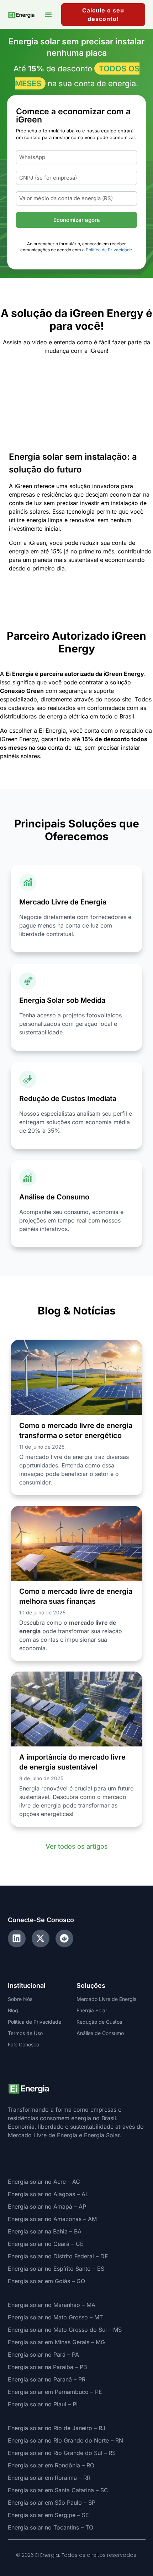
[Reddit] (64, 1938)
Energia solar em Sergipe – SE (48, 2515)
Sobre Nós (20, 1999)
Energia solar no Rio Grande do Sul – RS (62, 2453)
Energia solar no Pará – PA (43, 2355)
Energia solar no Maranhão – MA (52, 2305)
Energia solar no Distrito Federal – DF (58, 2256)
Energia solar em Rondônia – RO (51, 2465)
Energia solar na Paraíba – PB (47, 2367)
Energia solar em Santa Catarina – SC (58, 2490)
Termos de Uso (25, 2033)
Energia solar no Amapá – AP (47, 2206)
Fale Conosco (23, 2044)
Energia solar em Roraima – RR (49, 2478)
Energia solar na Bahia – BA (45, 2231)
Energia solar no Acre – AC (44, 2182)
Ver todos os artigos (77, 1846)
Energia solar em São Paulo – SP (52, 2503)
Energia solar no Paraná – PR (47, 2379)
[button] (48, 15)
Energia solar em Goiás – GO (46, 2281)
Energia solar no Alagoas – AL (48, 2194)
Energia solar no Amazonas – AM (52, 2219)
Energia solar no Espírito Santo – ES (56, 2269)
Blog (13, 2010)
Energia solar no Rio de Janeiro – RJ (57, 2428)
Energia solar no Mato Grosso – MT (55, 2317)
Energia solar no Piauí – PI (43, 2404)
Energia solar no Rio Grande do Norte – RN (65, 2440)
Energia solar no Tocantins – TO (51, 2527)
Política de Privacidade (109, 250)
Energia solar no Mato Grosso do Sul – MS (65, 2330)
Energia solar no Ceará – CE (46, 2244)
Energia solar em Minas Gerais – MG (56, 2342)
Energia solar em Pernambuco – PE (55, 2392)
